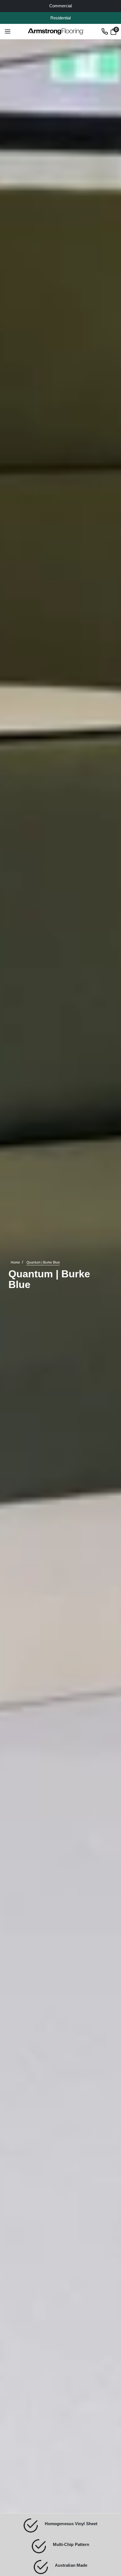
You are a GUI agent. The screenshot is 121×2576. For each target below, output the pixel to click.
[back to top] (108, 2518)
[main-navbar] (8, 31)
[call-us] (105, 31)
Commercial (60, 6)
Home (15, 1263)
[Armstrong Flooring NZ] (56, 31)
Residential (60, 18)
